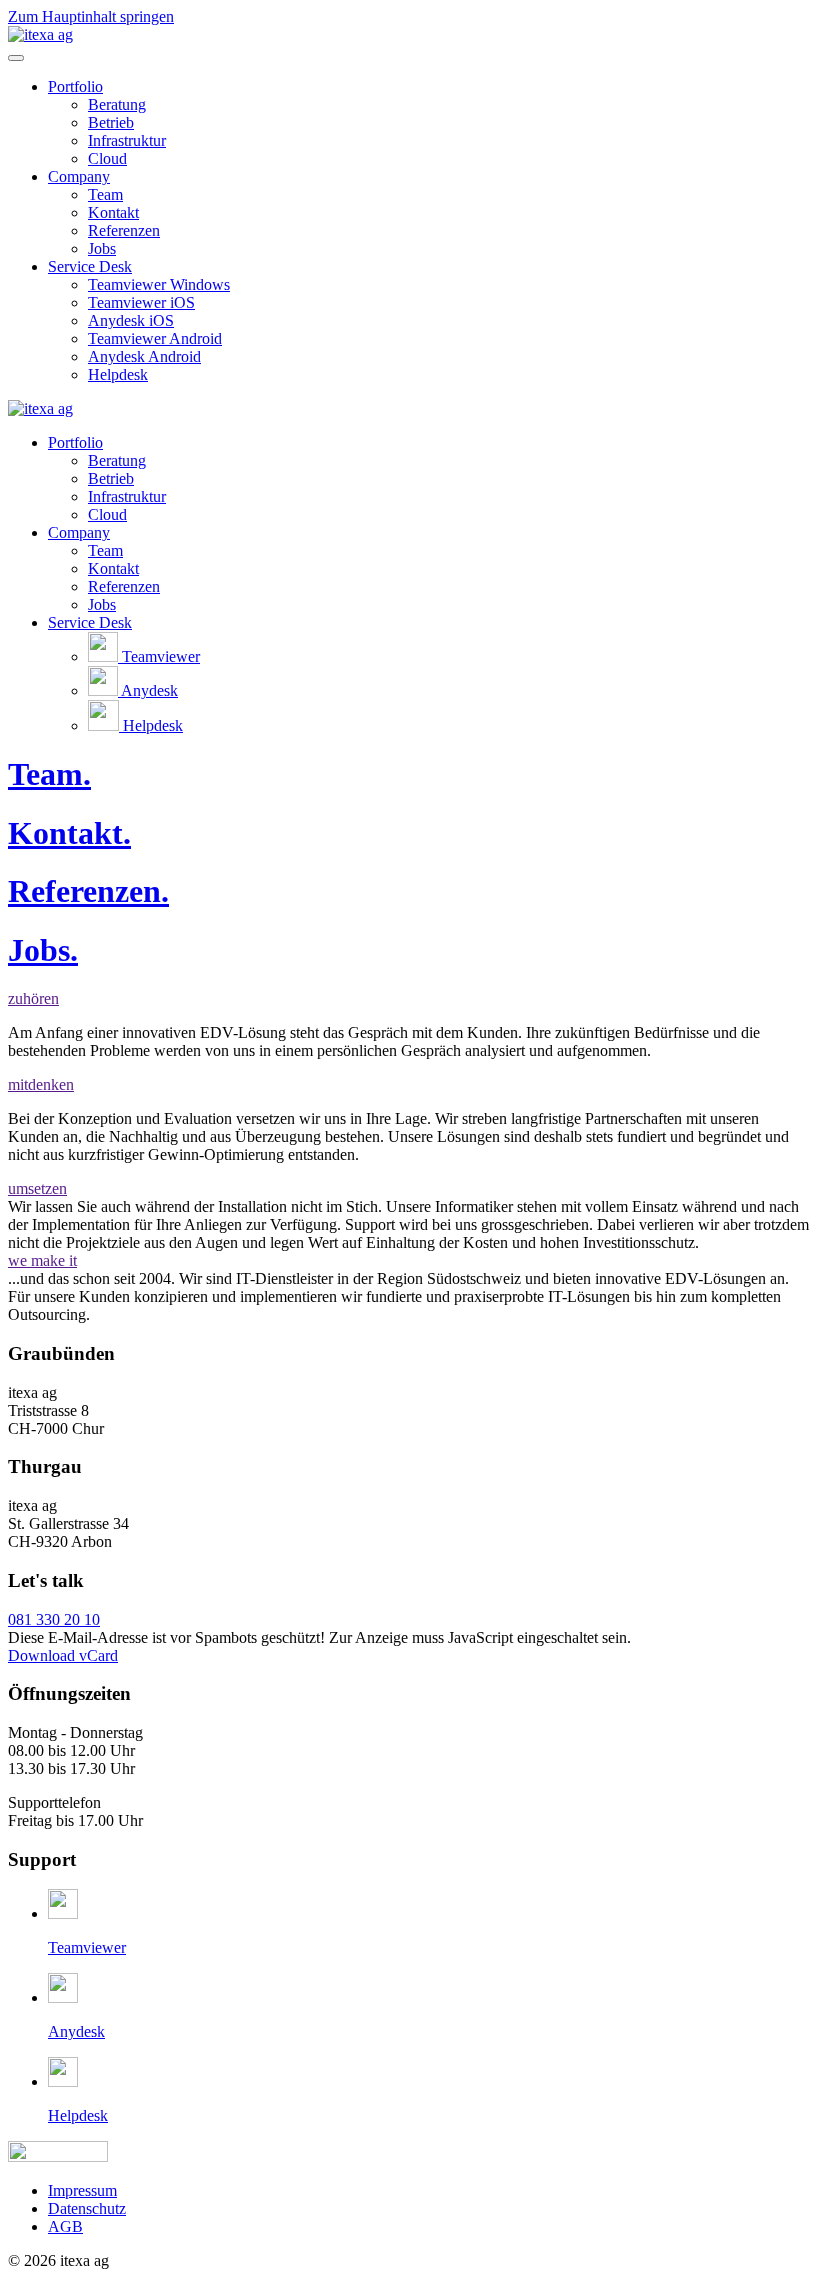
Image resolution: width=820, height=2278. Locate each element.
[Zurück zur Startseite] (40, 34)
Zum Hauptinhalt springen (91, 16)
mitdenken (41, 1084)
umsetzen (37, 1188)
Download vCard (63, 1655)
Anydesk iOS (131, 320)
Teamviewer (159, 656)
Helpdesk (118, 374)
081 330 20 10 (54, 1619)
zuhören (33, 998)
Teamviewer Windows (159, 284)
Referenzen (124, 230)
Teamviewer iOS (141, 302)
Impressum (82, 2190)
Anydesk (148, 690)
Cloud (107, 158)
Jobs (102, 248)
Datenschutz (87, 2208)
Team (105, 194)
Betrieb (111, 122)
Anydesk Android (144, 356)
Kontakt (113, 212)
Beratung (117, 104)
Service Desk (90, 266)
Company (79, 176)
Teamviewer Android (155, 338)
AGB (65, 2226)
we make (42, 1260)
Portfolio (75, 86)
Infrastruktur (127, 140)
